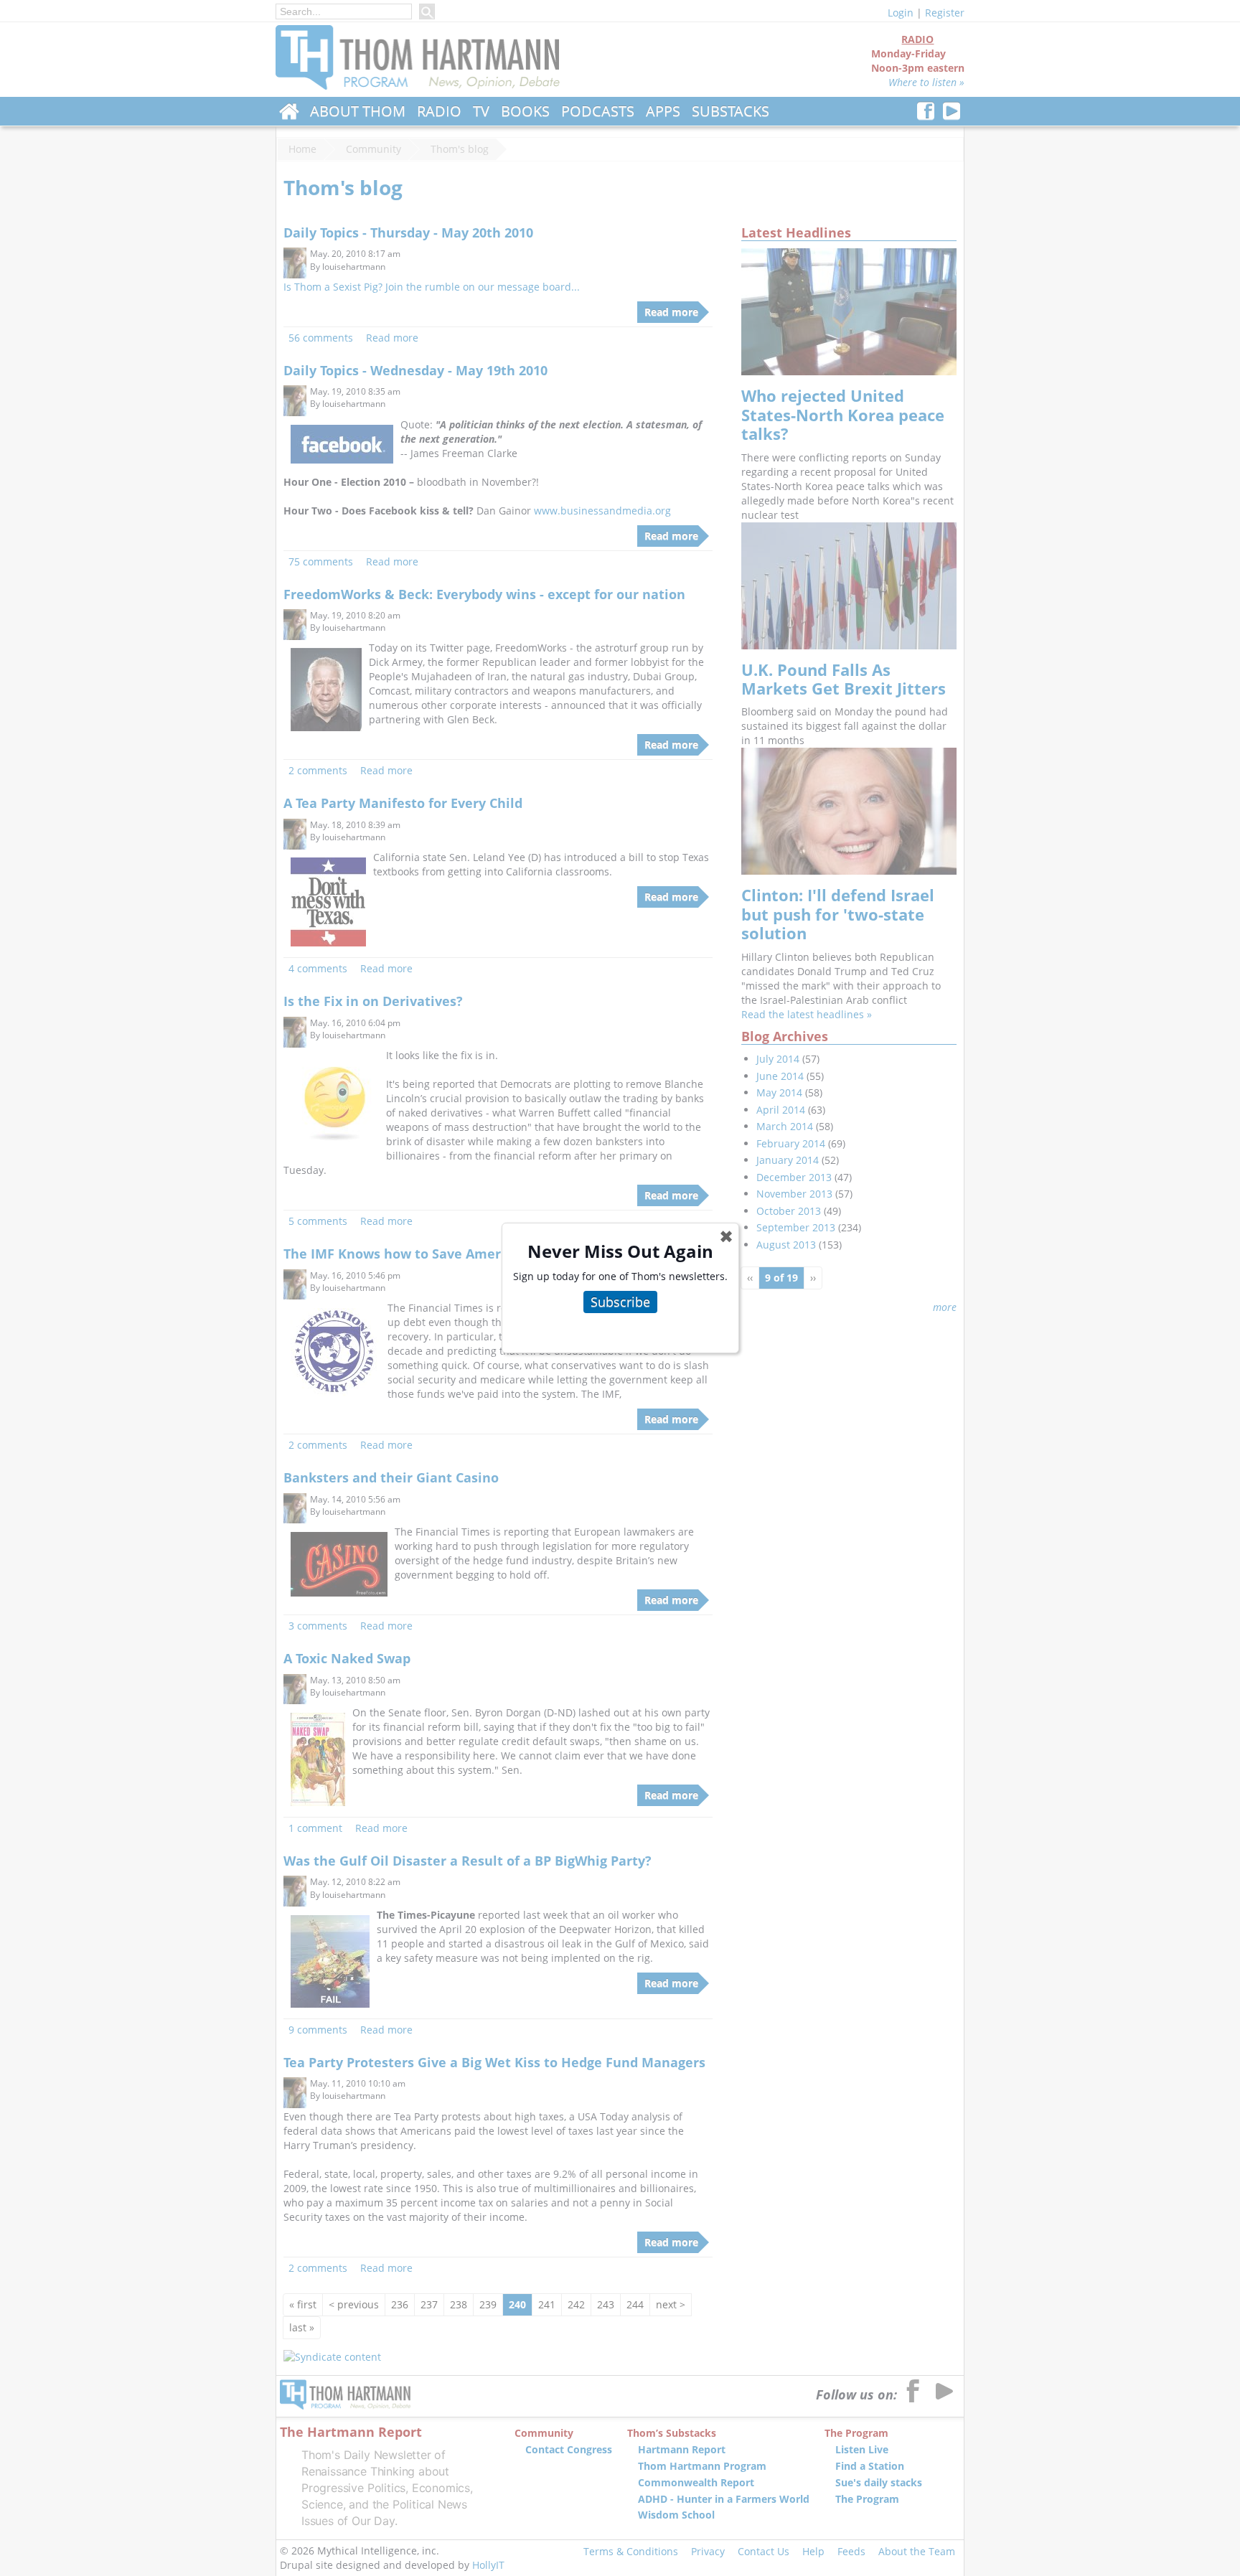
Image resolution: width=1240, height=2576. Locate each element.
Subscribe (620, 1302)
